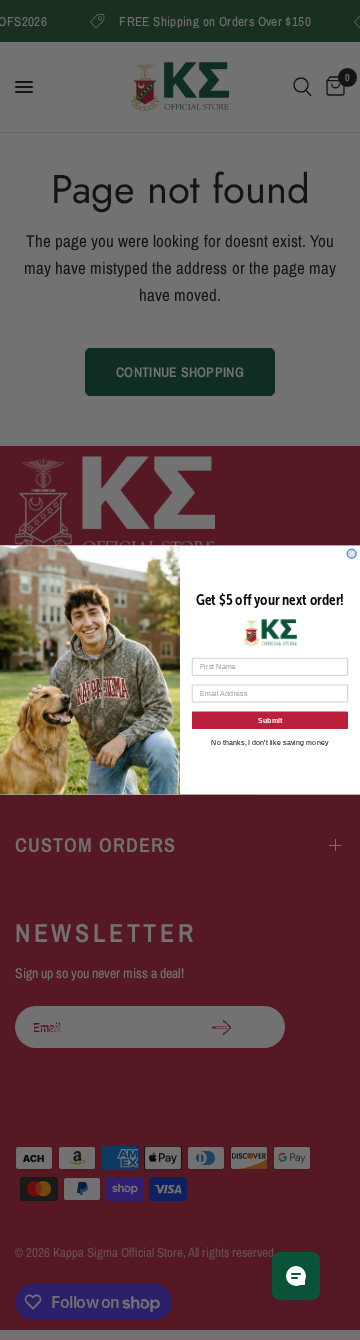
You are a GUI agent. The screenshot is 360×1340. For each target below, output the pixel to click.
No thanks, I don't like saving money (269, 742)
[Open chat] (296, 1276)
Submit (270, 720)
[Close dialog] (351, 553)
